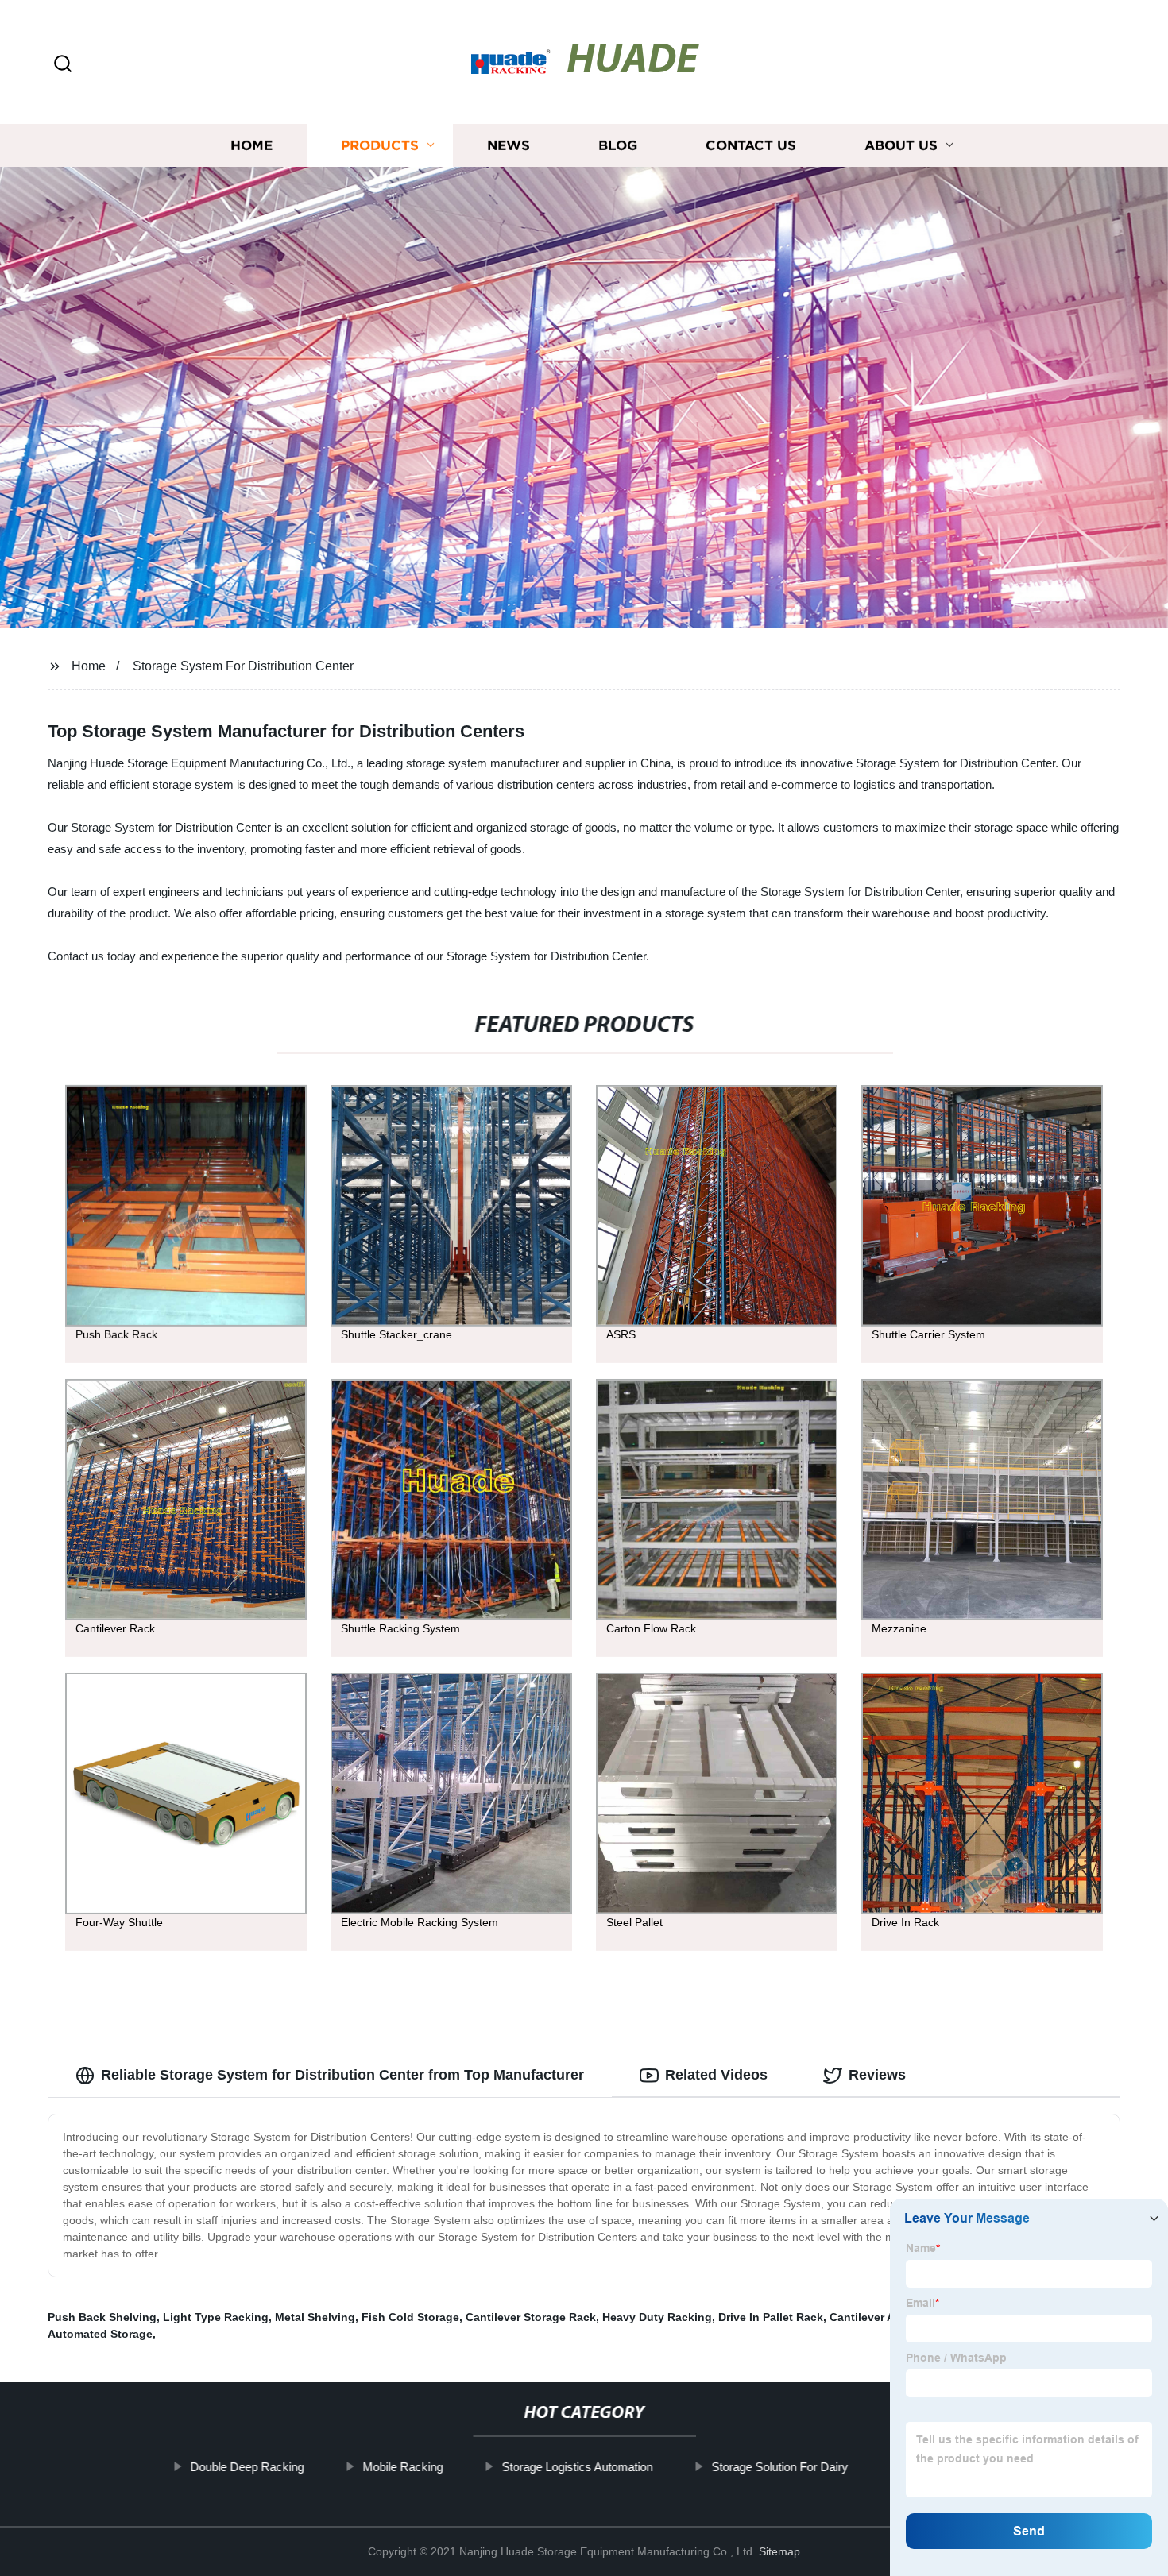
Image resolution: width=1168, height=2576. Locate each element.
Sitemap (779, 2551)
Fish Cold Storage (410, 2317)
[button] (63, 65)
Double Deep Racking (247, 2467)
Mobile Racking (402, 2467)
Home (251, 145)
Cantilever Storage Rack (531, 2317)
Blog (618, 145)
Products (380, 145)
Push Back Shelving (102, 2317)
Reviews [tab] (877, 2075)
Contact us (751, 145)
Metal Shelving (315, 2317)
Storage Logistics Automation (577, 2467)
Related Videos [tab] (716, 2075)
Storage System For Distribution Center (243, 666)
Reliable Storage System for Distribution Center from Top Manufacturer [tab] (342, 2075)
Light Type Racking (216, 2317)
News (509, 145)
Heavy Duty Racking (657, 2317)
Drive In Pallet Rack (771, 2317)
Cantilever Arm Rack (884, 2317)
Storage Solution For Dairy (779, 2467)
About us (901, 145)
